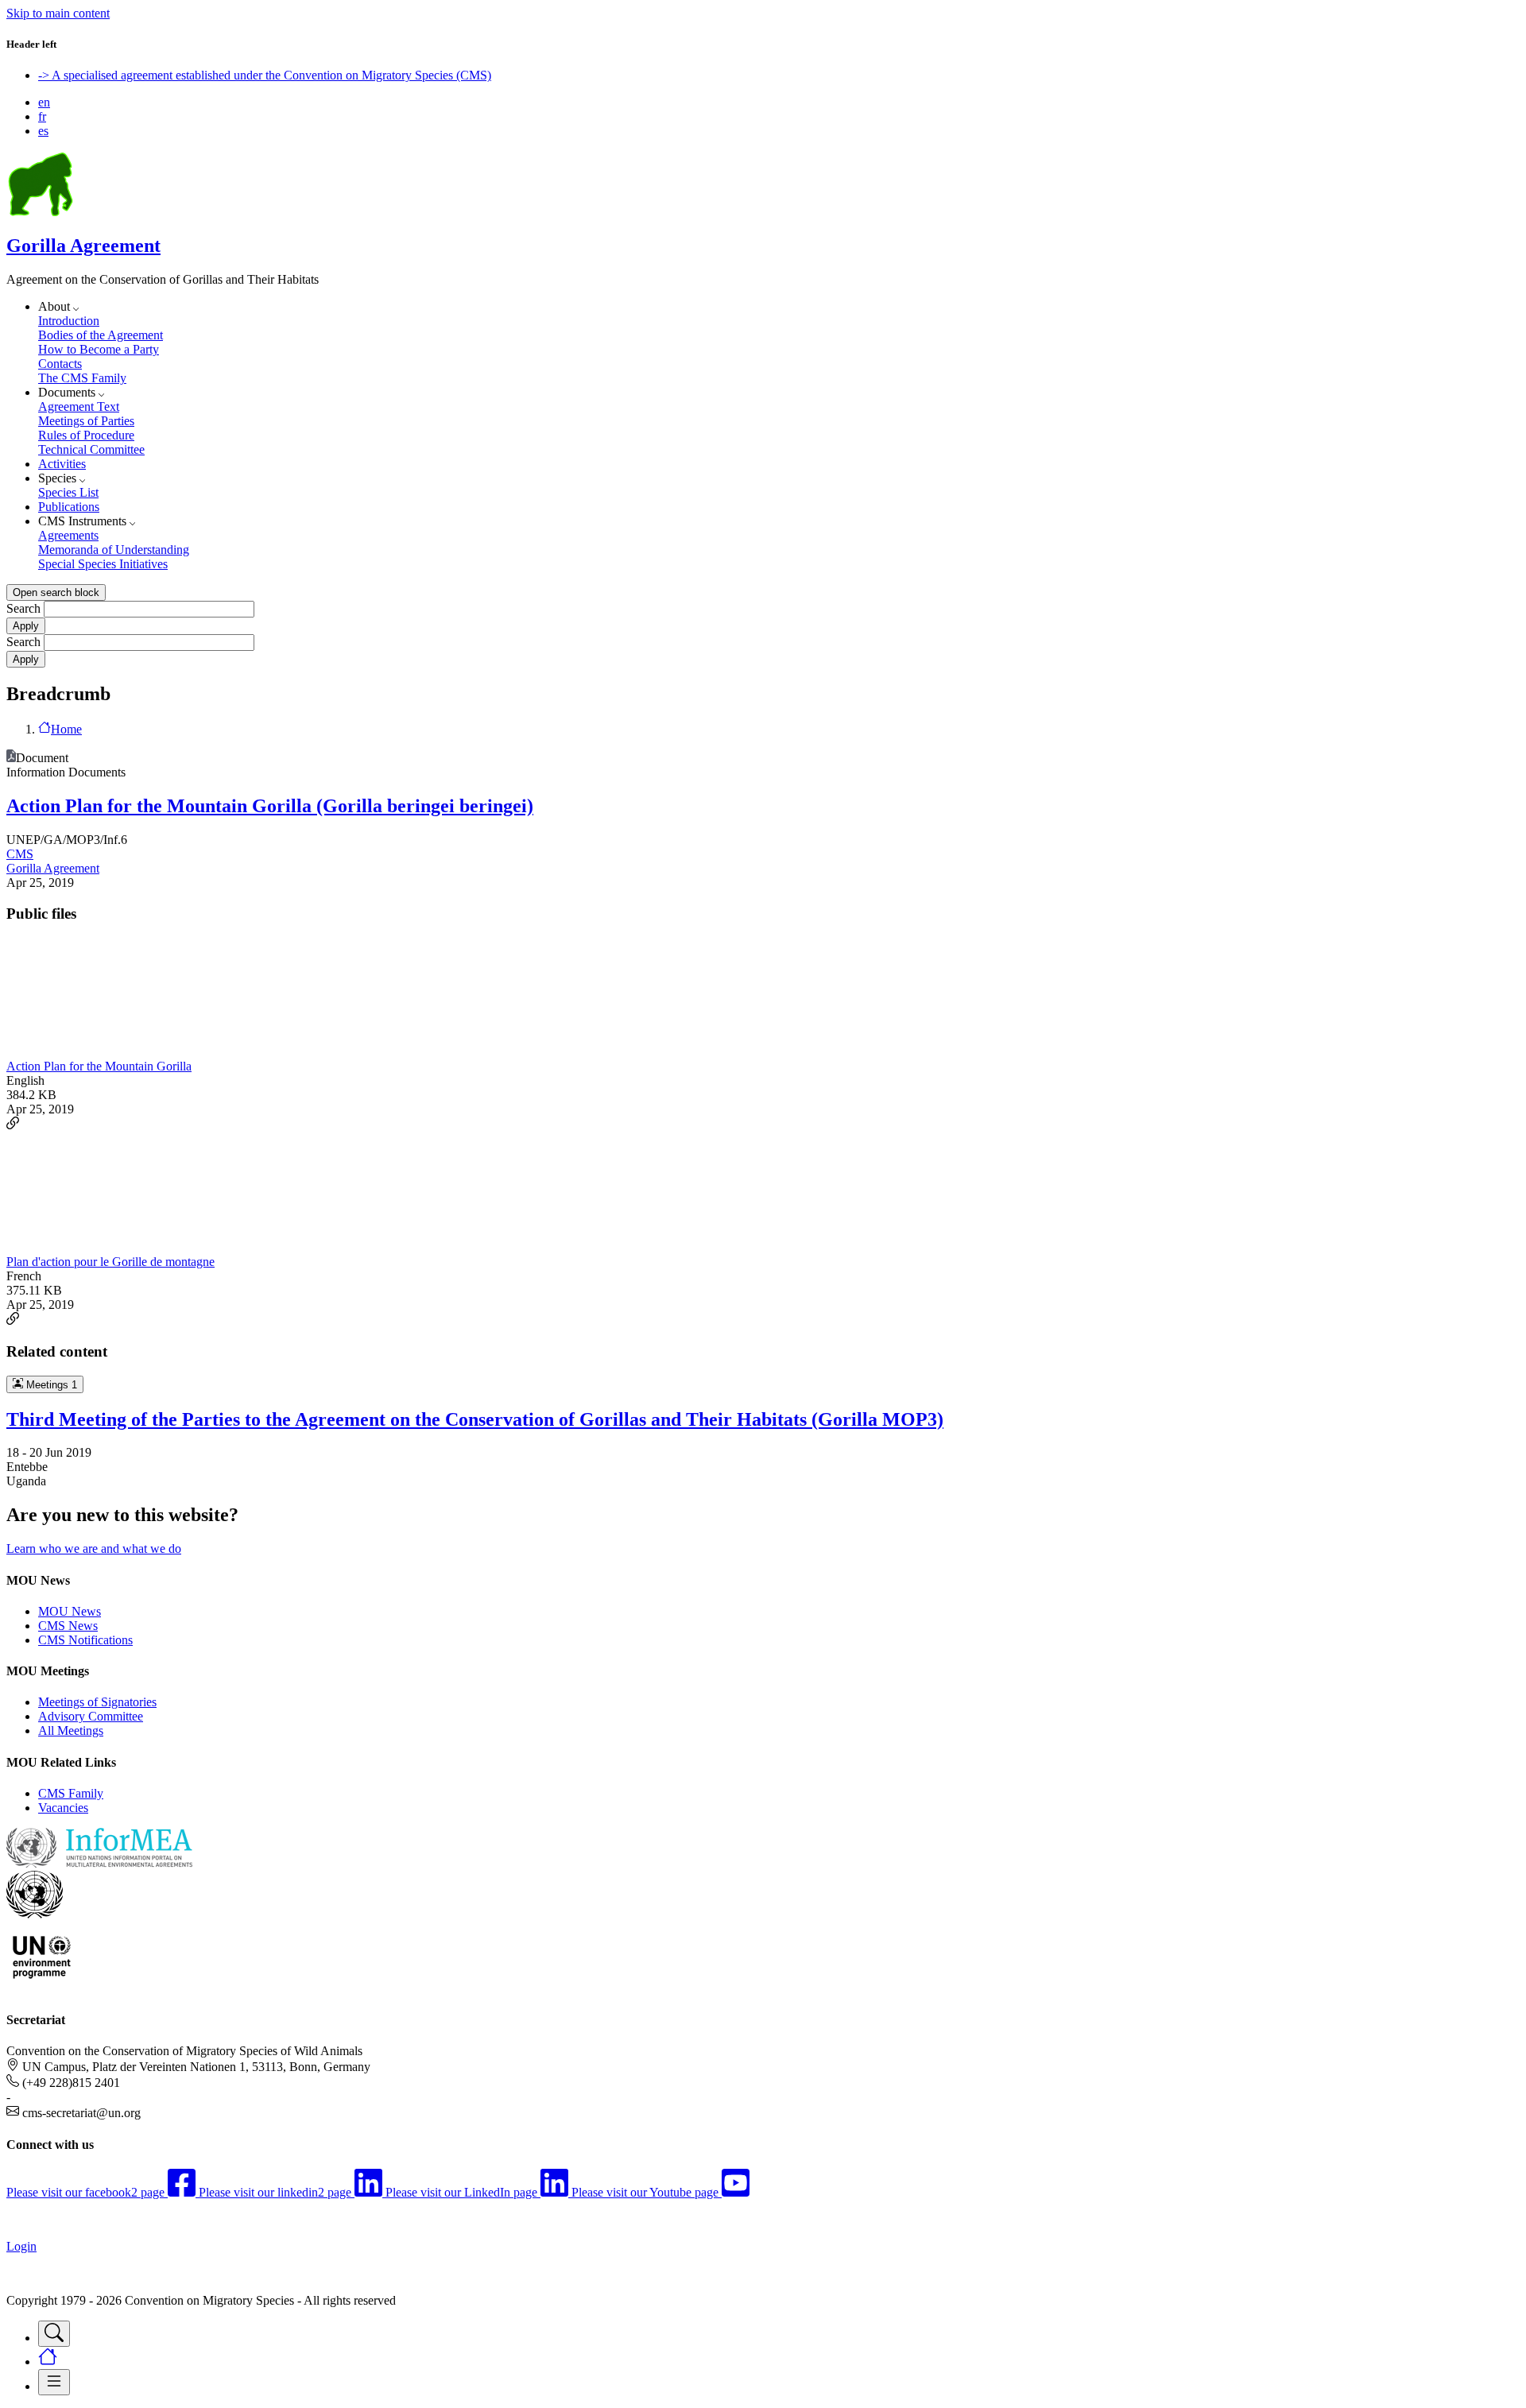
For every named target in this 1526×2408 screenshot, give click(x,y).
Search (23, 608)
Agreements (68, 535)
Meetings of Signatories (97, 1702)
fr (42, 116)
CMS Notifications (85, 1640)
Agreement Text (79, 406)
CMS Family (71, 1793)
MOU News (70, 1611)
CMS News (68, 1626)
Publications (69, 507)
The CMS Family (82, 378)
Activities (62, 464)
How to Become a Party (99, 349)
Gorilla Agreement (83, 246)
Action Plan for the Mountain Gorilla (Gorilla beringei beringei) (270, 806)
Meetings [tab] (50, 1385)
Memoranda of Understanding (114, 550)
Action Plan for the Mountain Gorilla (99, 1066)
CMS (20, 854)
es (43, 131)
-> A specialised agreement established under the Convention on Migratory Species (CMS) (265, 75)
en (44, 102)
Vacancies (63, 1808)
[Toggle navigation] (54, 2334)
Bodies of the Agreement (101, 335)
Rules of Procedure (86, 435)
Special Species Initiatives (103, 564)
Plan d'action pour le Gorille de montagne (110, 1262)
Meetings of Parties (86, 421)
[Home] (41, 212)
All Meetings (71, 1731)
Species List (68, 492)
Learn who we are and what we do (94, 1549)
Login (21, 2246)
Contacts (60, 364)
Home (66, 729)
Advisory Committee (91, 1716)
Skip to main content (58, 13)
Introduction (69, 321)
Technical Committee (91, 449)
